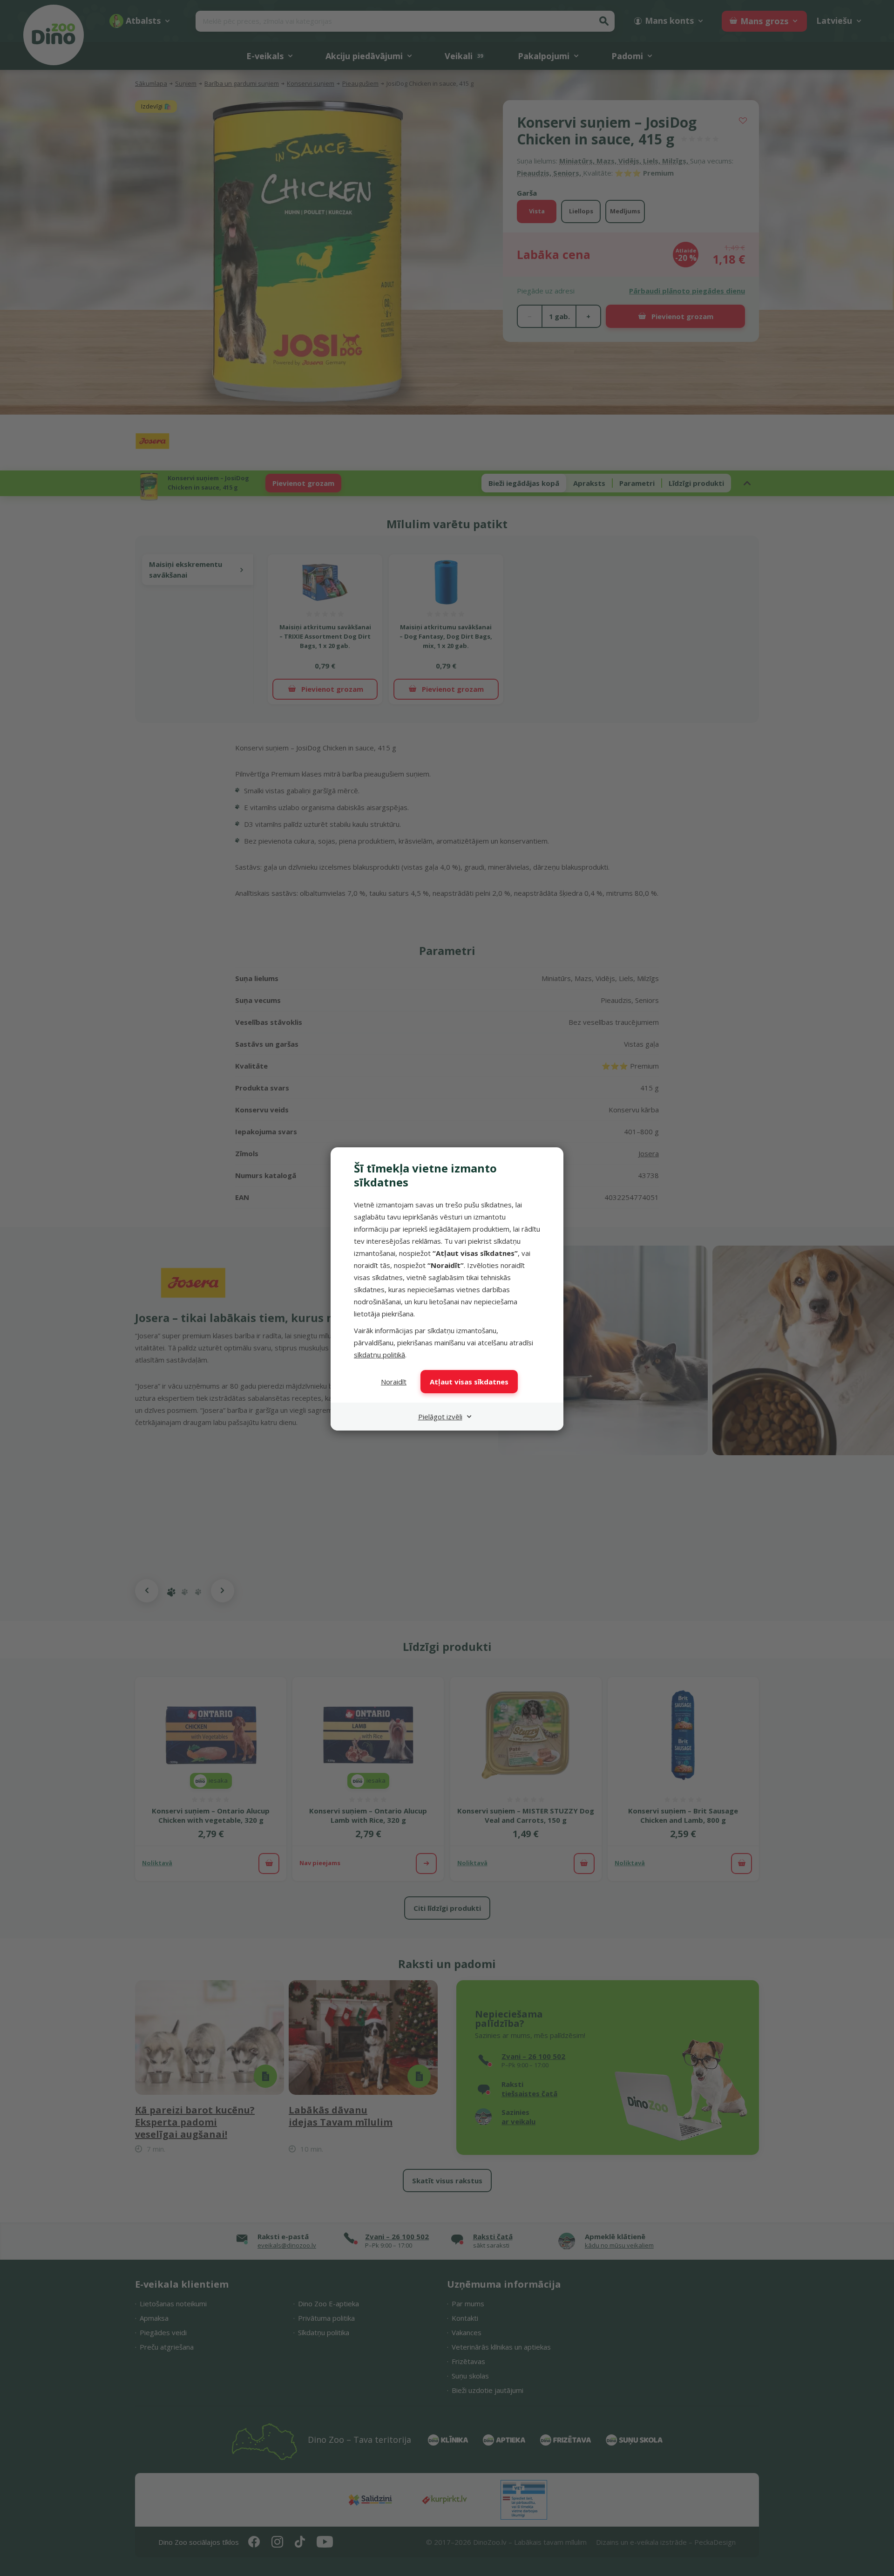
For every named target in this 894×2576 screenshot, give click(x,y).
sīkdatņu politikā (379, 1355)
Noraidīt (394, 1382)
